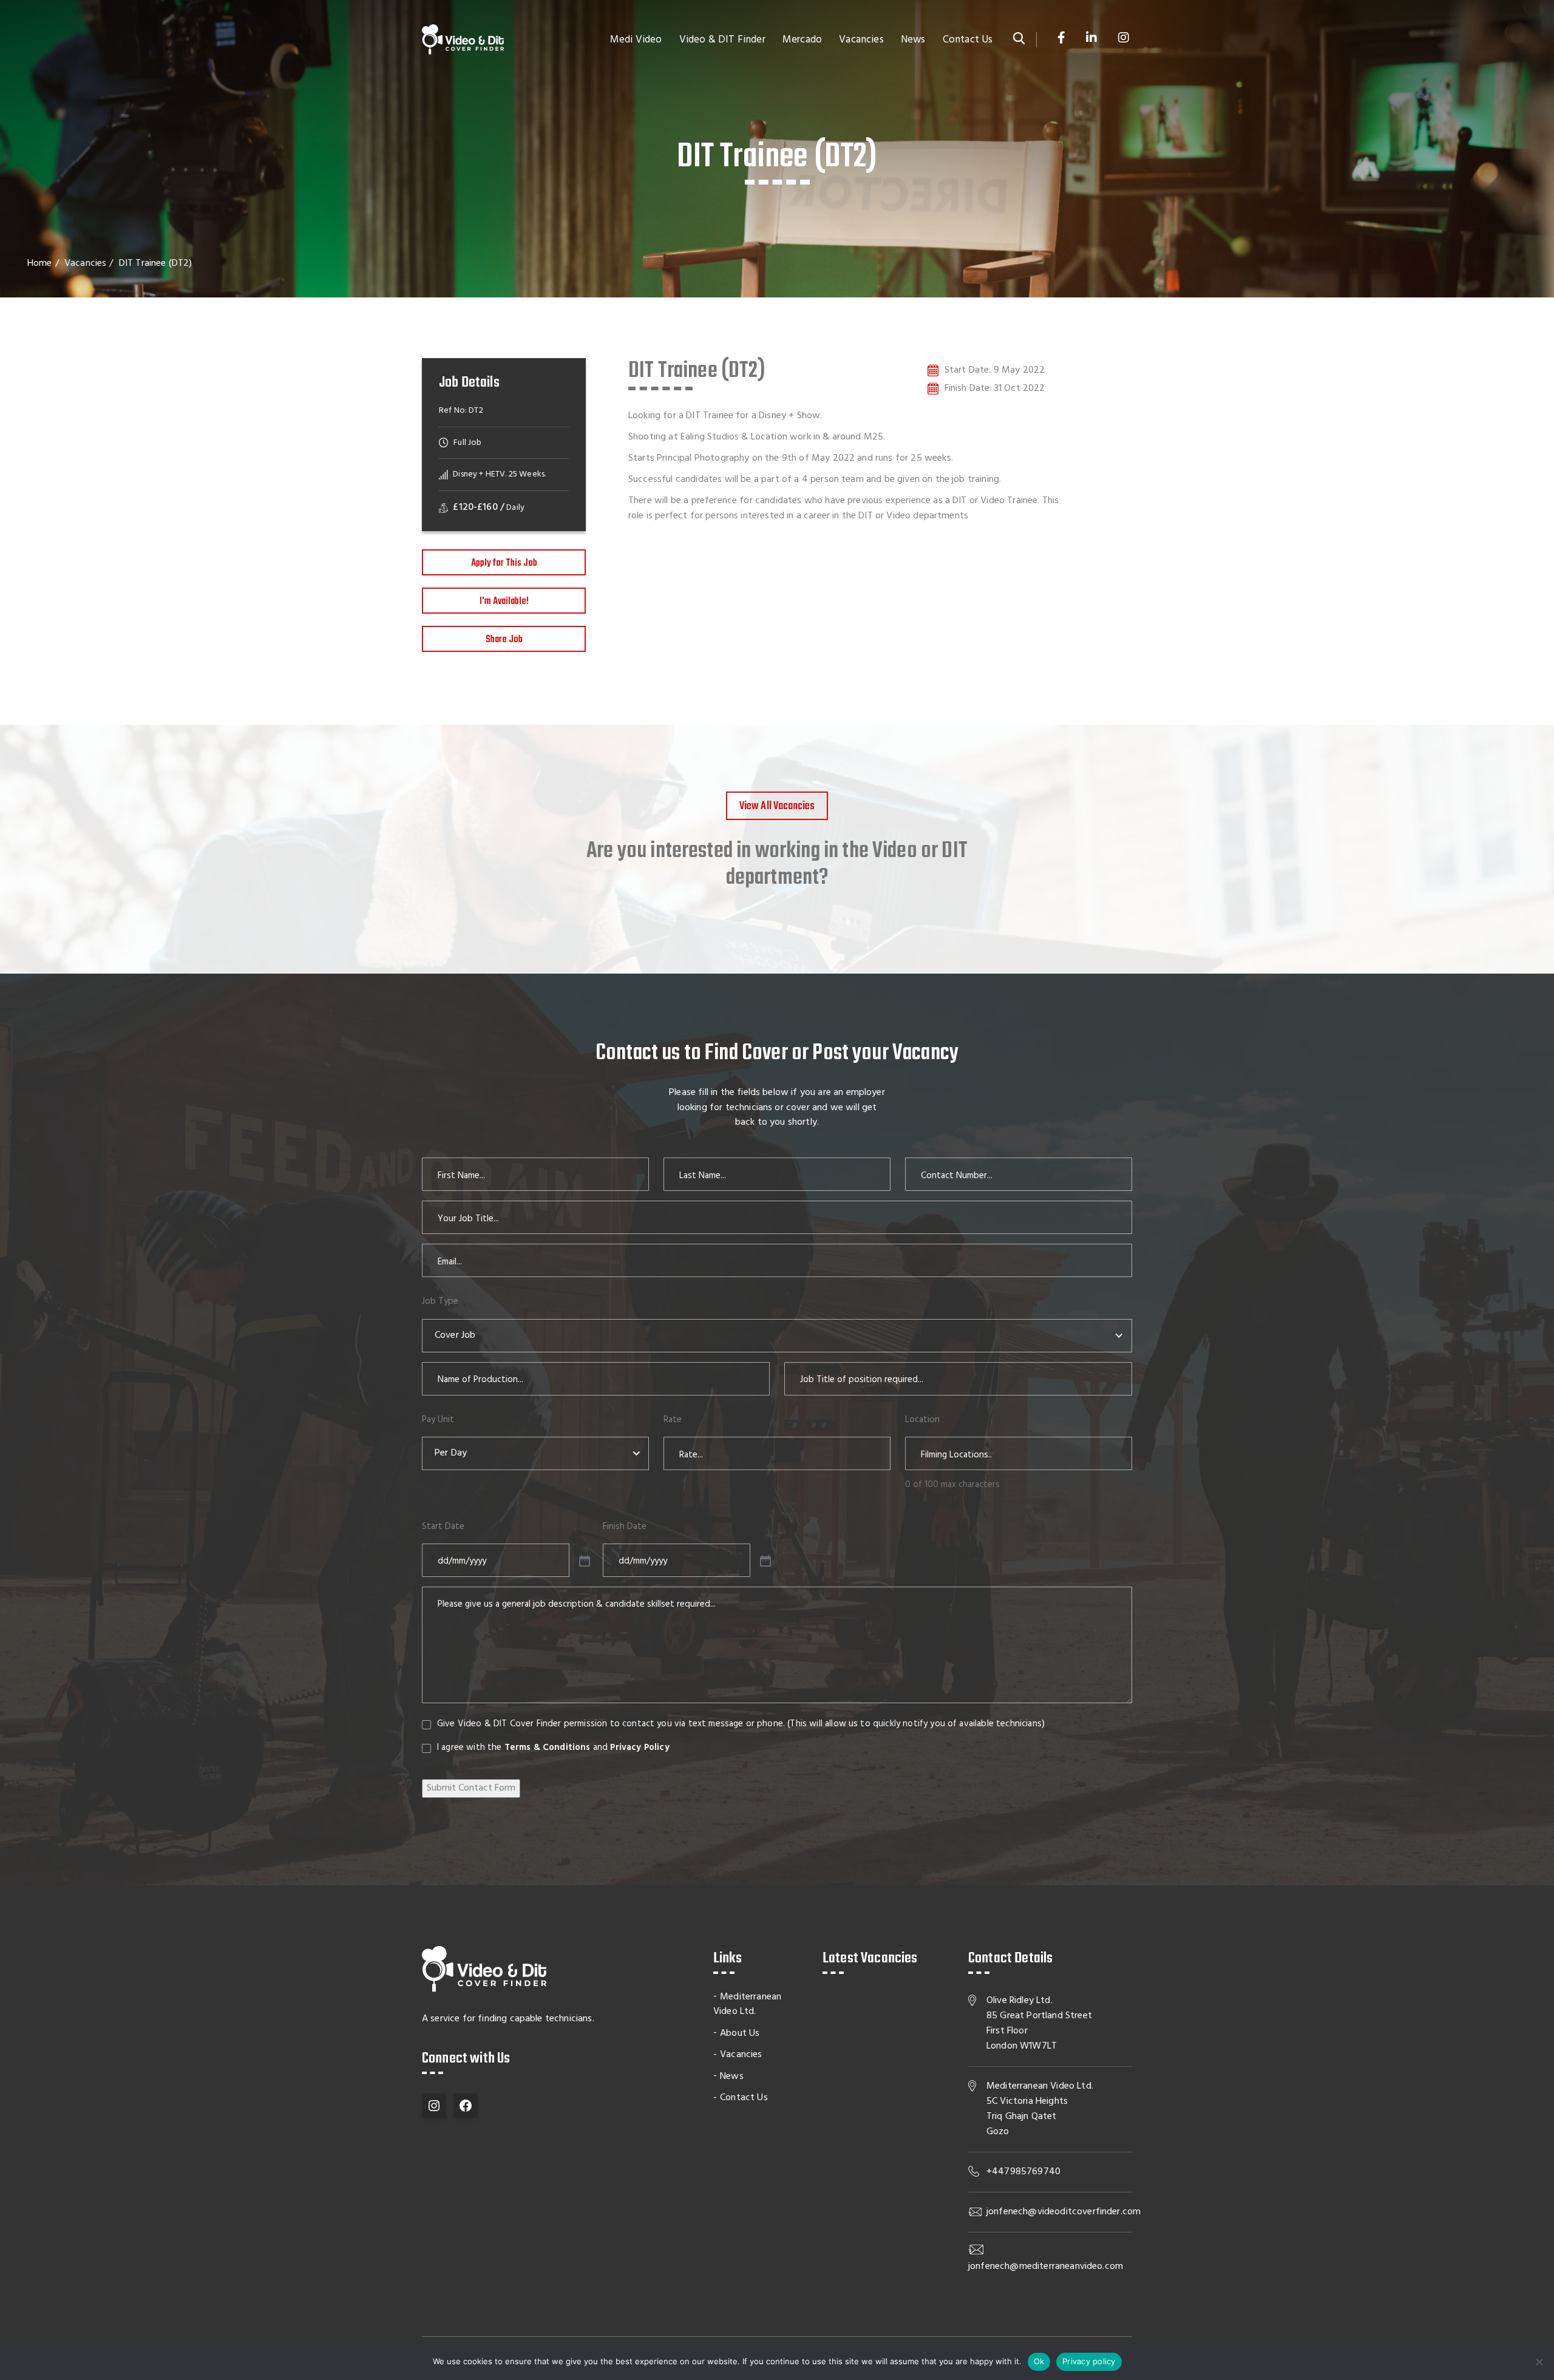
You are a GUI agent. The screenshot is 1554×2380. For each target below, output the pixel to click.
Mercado (802, 40)
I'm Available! (504, 602)
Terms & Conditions (548, 1748)
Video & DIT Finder (722, 40)
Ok (1039, 2361)
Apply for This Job (504, 563)
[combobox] (777, 1336)
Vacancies (861, 40)
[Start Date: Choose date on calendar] (583, 1560)
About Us (740, 2033)
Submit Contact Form (471, 1788)
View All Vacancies (777, 806)
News (913, 40)
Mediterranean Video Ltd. (747, 2005)
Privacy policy (1089, 2361)
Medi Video (636, 40)
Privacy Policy (640, 1748)
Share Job (504, 640)
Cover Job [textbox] (455, 1335)
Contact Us (968, 40)
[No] (1539, 2362)
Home (40, 263)
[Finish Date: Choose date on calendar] (764, 1560)
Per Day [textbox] (451, 1453)
